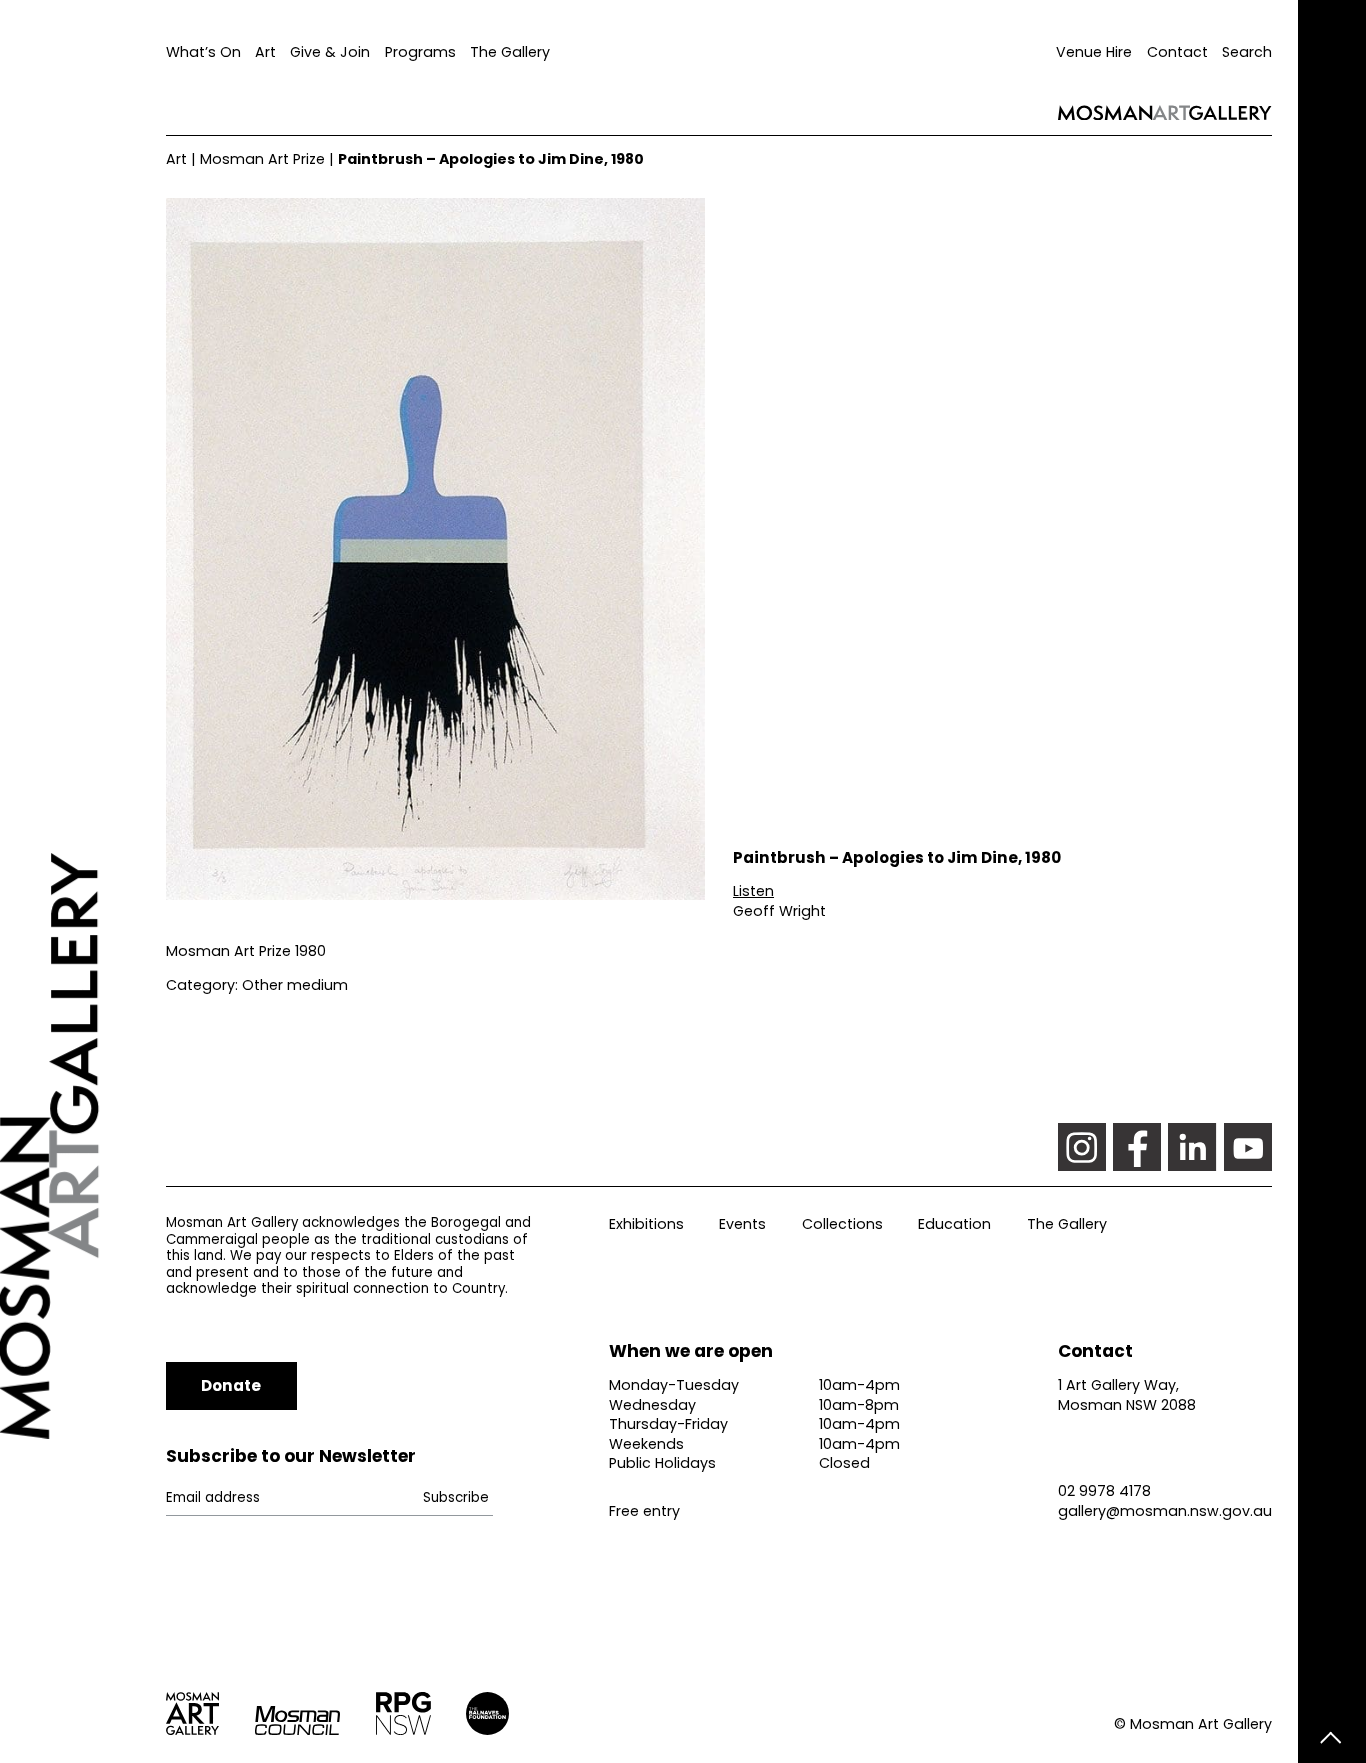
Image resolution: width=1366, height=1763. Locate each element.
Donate (231, 1385)
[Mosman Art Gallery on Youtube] (1248, 1147)
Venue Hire (1094, 52)
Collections (842, 1224)
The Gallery (510, 52)
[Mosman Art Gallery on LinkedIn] (1192, 1147)
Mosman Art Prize (262, 159)
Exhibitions (646, 1224)
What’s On (203, 52)
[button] (753, 891)
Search (1247, 52)
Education (954, 1224)
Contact (1177, 52)
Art (265, 52)
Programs (420, 52)
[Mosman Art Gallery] (83, 881)
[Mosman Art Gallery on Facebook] (1137, 1147)
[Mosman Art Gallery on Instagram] (1082, 1147)
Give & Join (330, 52)
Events (742, 1224)
